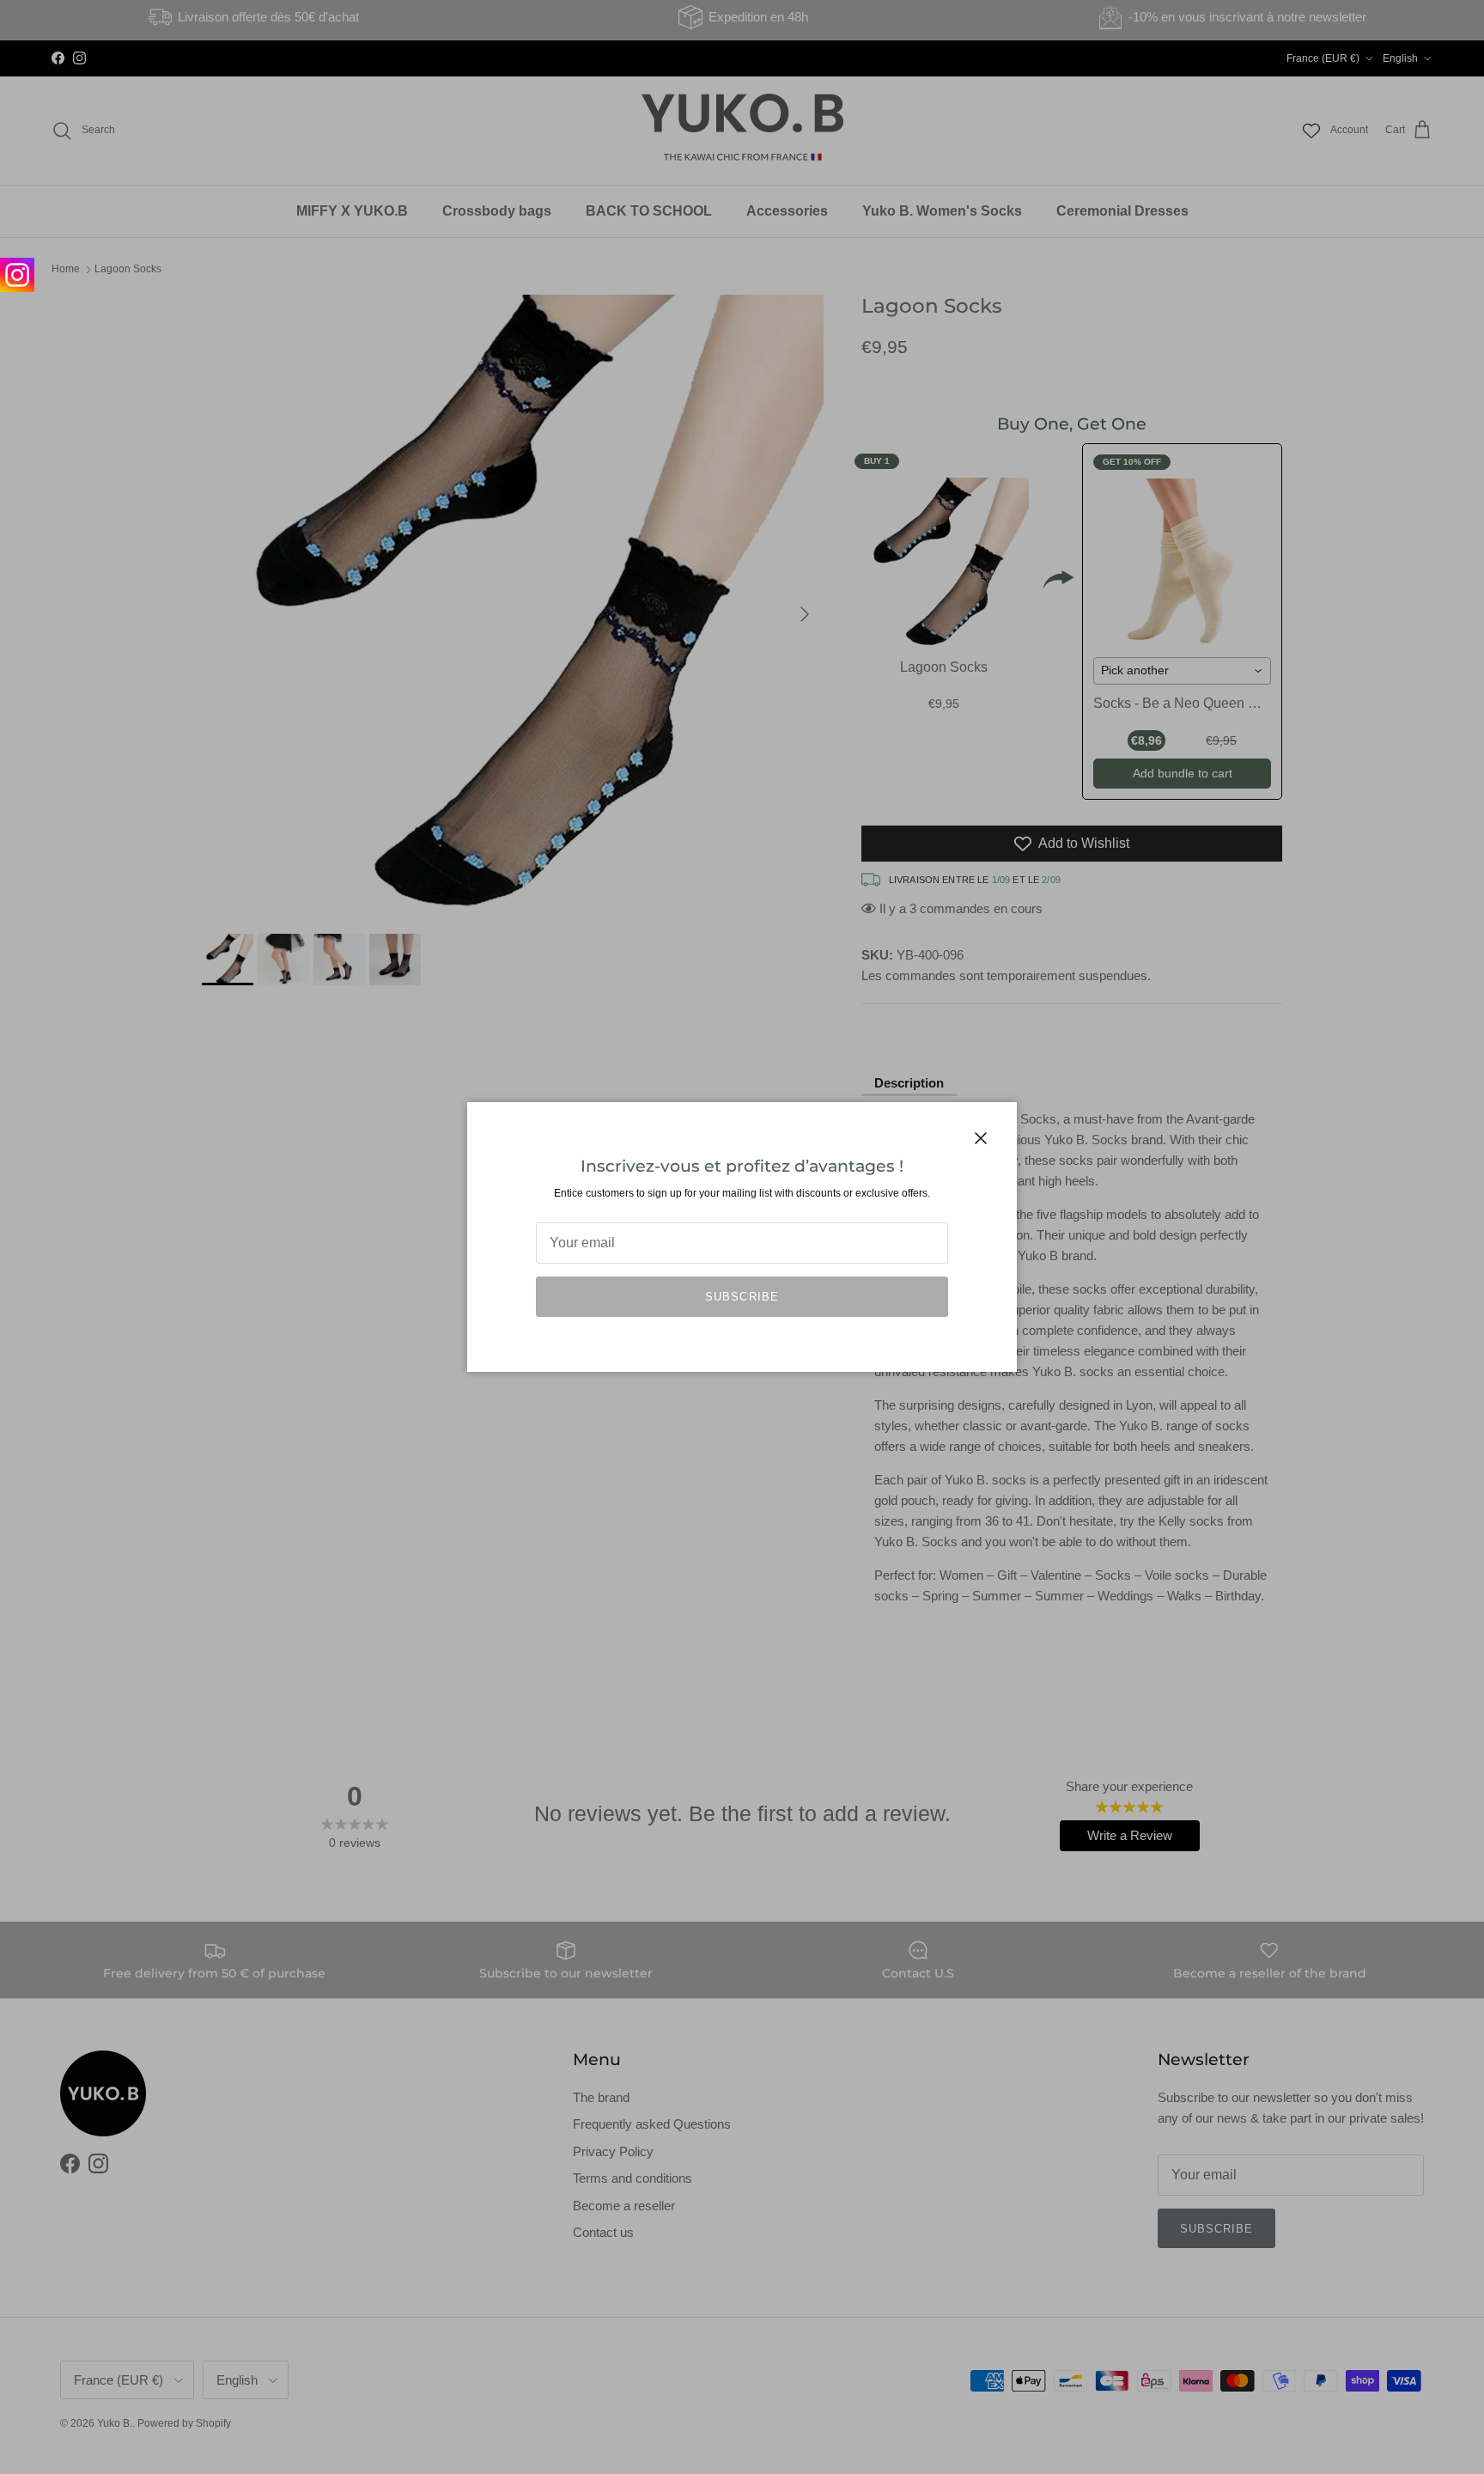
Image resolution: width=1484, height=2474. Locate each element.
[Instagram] (17, 275)
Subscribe (742, 1297)
